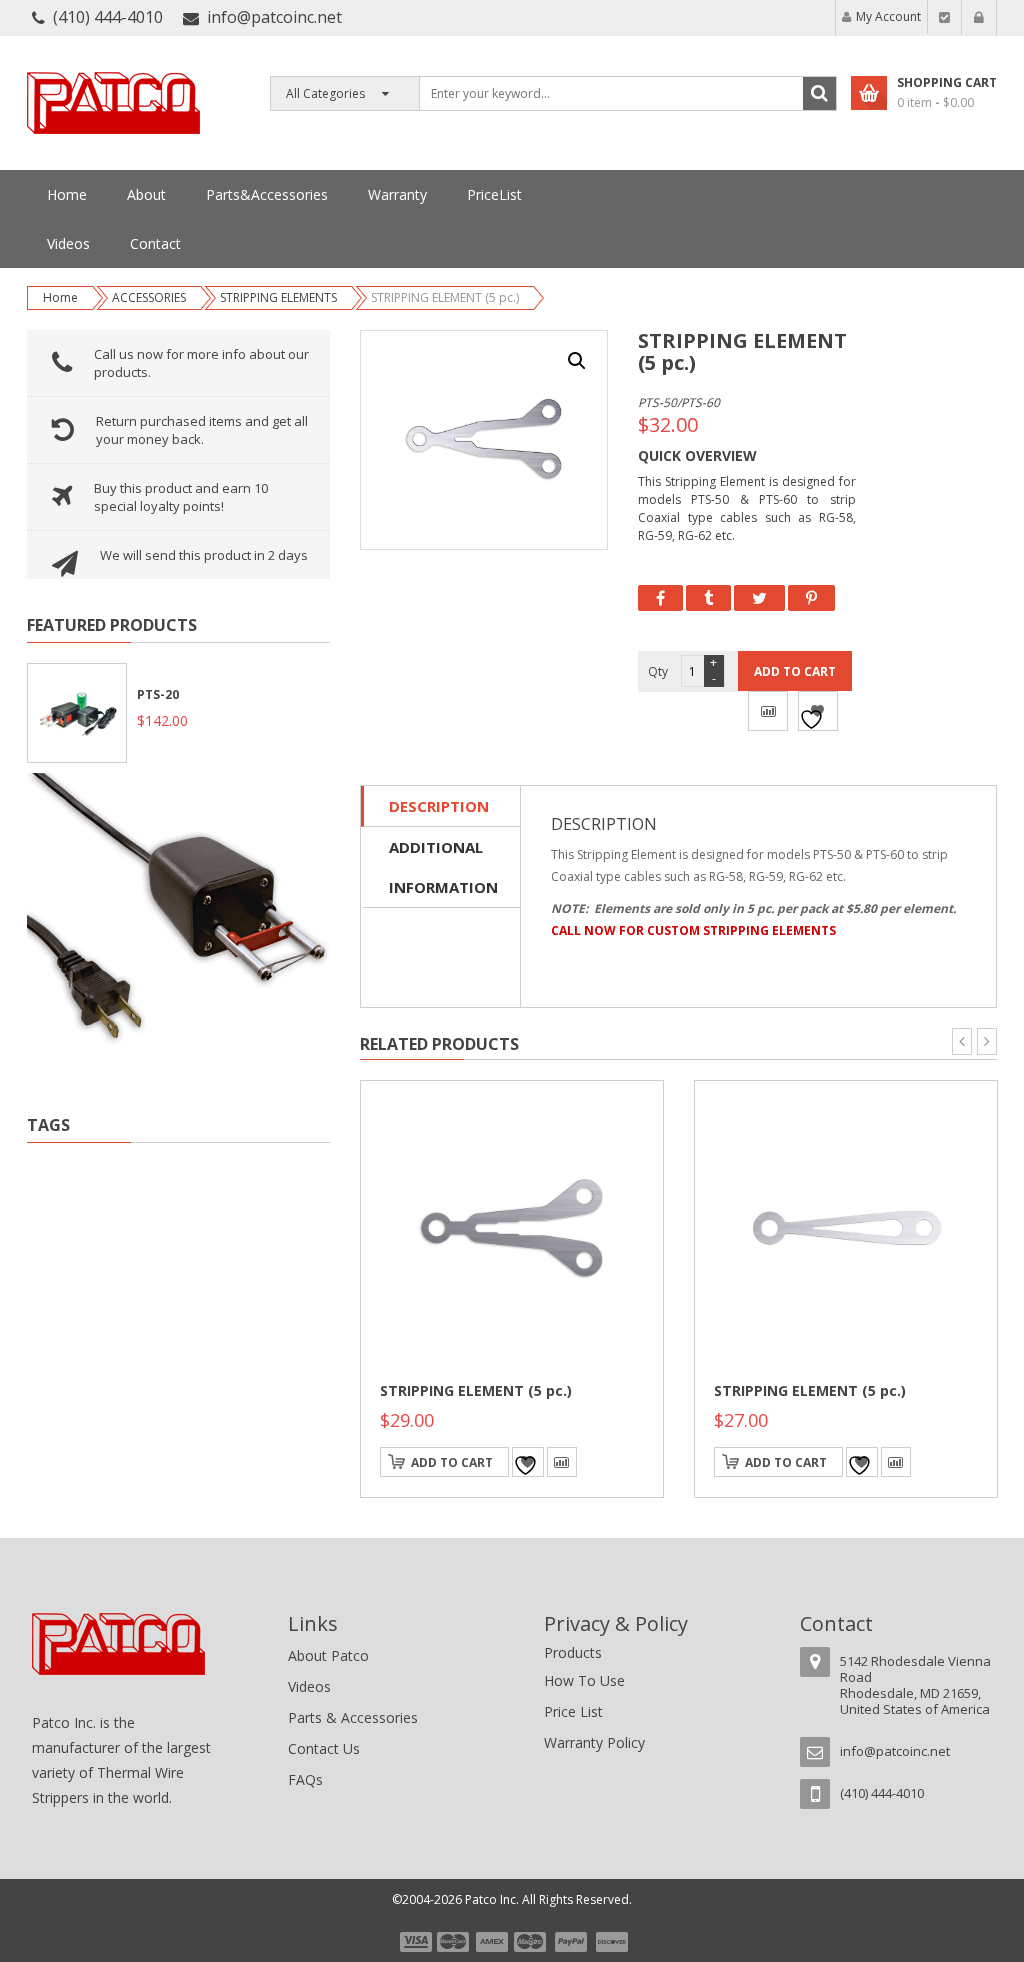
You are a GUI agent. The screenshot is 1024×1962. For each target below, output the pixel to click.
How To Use (584, 1680)
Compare (768, 711)
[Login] (979, 17)
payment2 (454, 1942)
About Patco (328, 1655)
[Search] (819, 93)
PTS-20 (158, 694)
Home (60, 297)
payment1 (415, 1942)
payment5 (571, 1942)
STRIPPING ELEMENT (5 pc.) (476, 1390)
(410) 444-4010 (108, 17)
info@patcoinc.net (274, 17)
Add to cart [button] (452, 1462)
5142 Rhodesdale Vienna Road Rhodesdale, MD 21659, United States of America (915, 1685)
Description (439, 806)
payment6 (610, 1942)
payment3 (493, 1942)
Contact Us (324, 1748)
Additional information (442, 867)
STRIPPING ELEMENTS (278, 297)
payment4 (532, 1942)
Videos (309, 1686)
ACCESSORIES (149, 297)
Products (573, 1652)
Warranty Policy (594, 1742)
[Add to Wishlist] (818, 711)
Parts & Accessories (353, 1717)
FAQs (305, 1779)
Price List (573, 1711)
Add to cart (795, 671)
